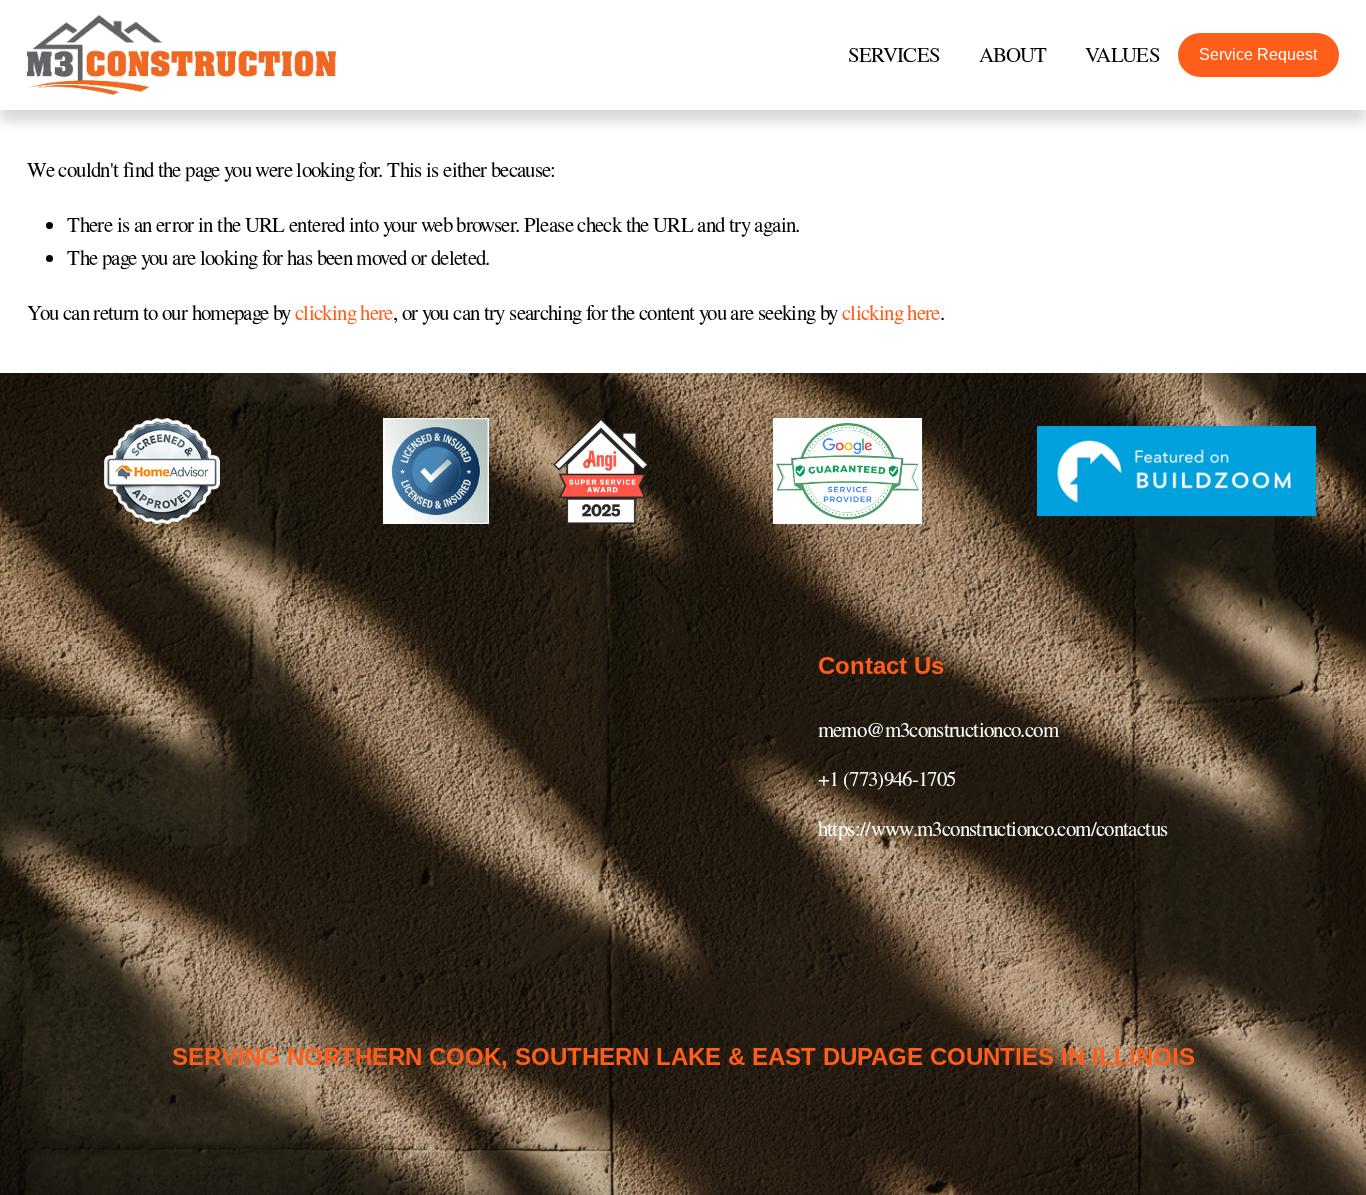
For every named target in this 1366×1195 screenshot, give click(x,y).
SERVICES (894, 54)
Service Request (1258, 54)
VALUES (1122, 54)
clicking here (344, 312)
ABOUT (1013, 54)
